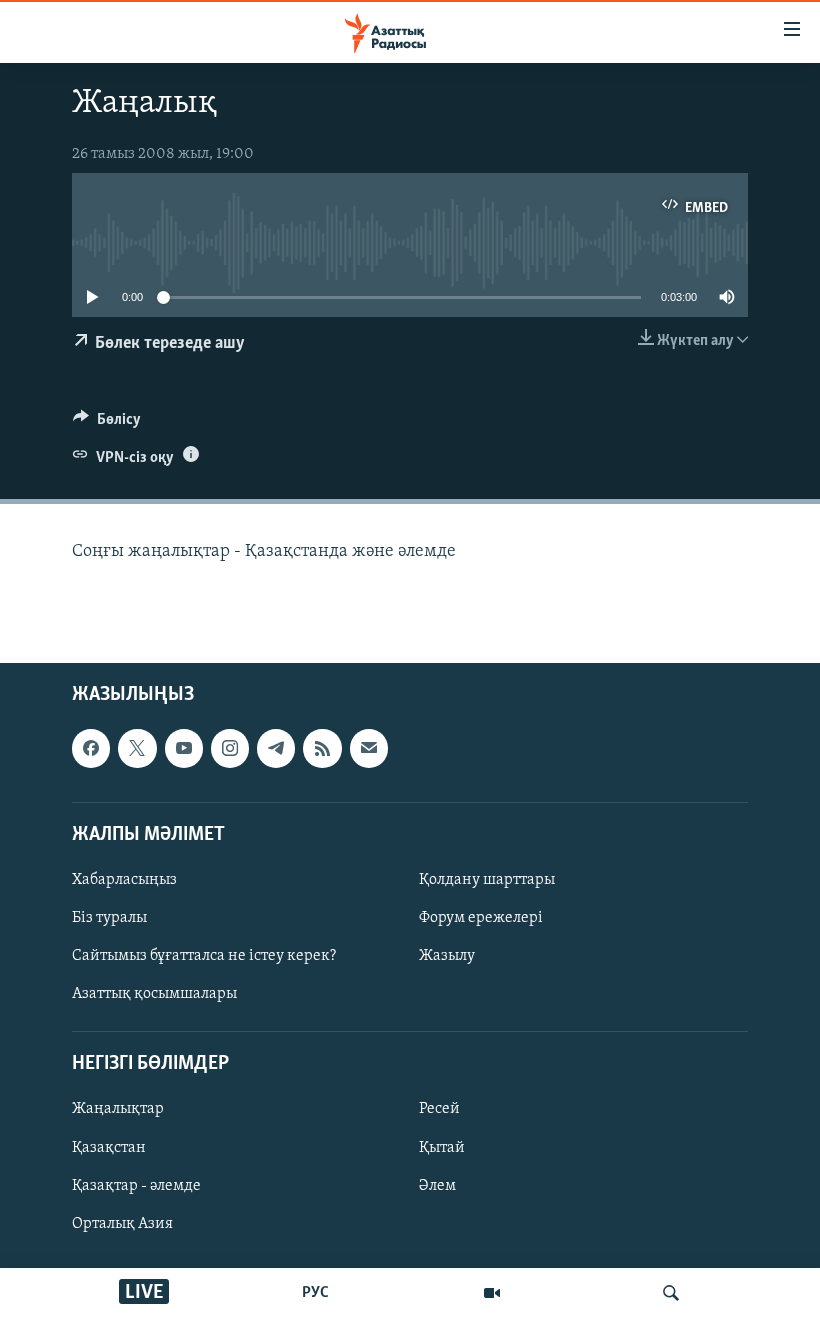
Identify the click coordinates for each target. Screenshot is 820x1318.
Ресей (439, 1110)
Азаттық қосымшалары (154, 995)
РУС (315, 1293)
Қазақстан (109, 1148)
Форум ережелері (481, 918)
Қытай (442, 1148)
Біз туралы (109, 918)
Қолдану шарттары (487, 880)
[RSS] (322, 749)
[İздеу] (671, 1293)
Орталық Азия (122, 1224)
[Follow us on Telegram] (276, 749)
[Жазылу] (369, 749)
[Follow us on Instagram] (230, 749)
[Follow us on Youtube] (184, 749)
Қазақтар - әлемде (136, 1186)
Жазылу (447, 957)
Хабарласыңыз (124, 880)
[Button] (107, 424)
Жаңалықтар (118, 1110)
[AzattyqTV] (492, 1293)
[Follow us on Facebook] (91, 749)
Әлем (437, 1186)
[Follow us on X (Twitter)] (137, 749)
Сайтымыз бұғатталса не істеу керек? (204, 957)
